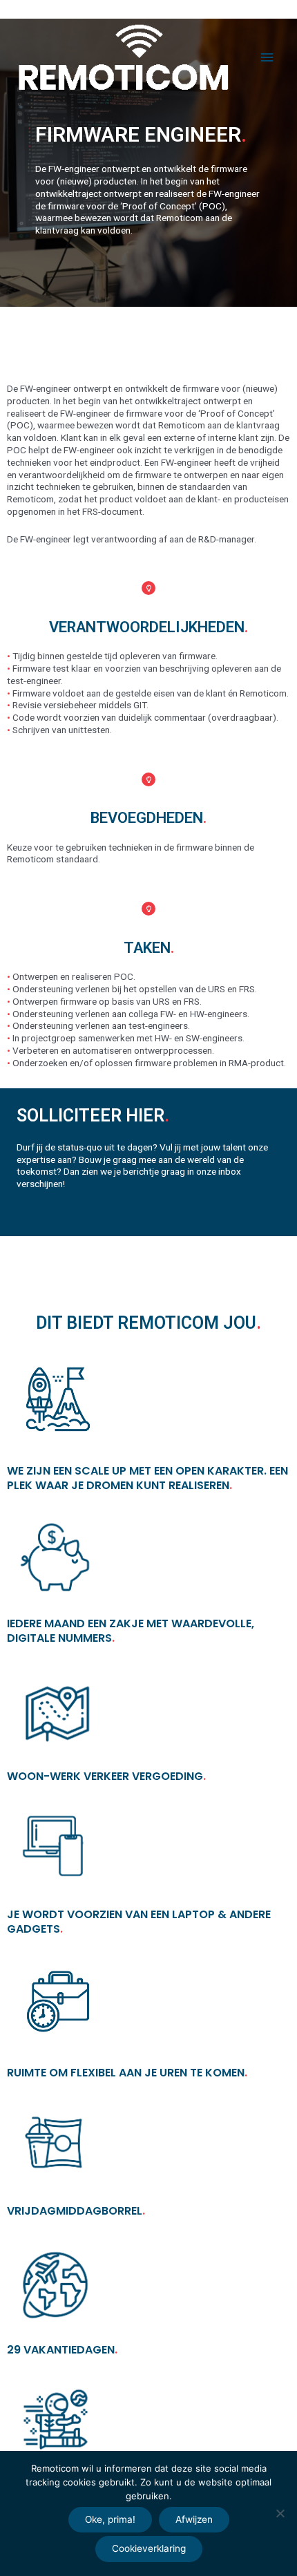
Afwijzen (194, 2519)
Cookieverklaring (149, 2548)
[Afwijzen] (280, 2513)
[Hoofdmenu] (267, 58)
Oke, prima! (110, 2519)
